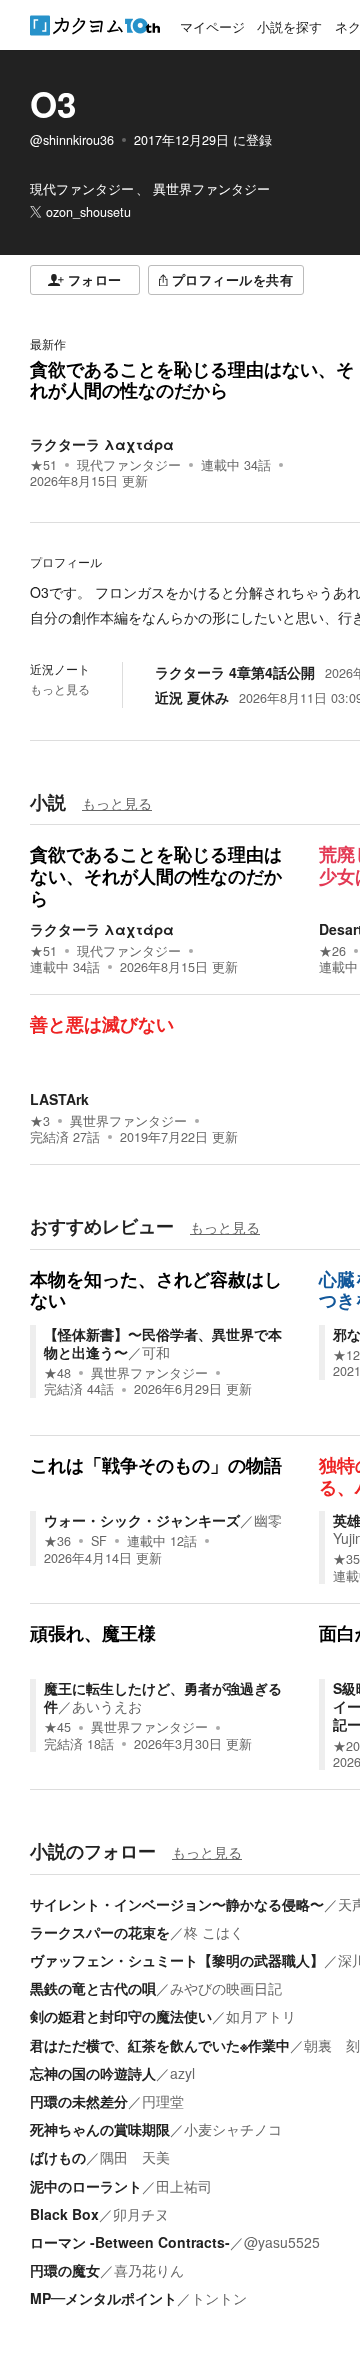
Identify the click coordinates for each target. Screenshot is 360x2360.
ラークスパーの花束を (100, 1932)
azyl (182, 2073)
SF (99, 1541)
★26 (332, 951)
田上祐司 (184, 2186)
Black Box (64, 2214)
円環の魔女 (65, 2270)
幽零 (268, 1520)
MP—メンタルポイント (103, 2298)
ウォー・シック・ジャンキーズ (142, 1520)
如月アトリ (261, 2016)
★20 (346, 1746)
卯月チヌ (141, 2214)
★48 (57, 1373)
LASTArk (59, 1099)
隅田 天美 (135, 2157)
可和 (156, 1352)
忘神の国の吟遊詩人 (93, 2073)
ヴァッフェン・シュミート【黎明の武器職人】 (177, 1960)
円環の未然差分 (79, 2101)
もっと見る (60, 689)
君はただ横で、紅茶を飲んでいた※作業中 (160, 2045)
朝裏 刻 (332, 2045)
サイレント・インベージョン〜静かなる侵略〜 (177, 1904)
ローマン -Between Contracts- (130, 2242)
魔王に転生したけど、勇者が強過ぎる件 (163, 1697)
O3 (53, 104)
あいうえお (107, 1706)
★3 (40, 1121)
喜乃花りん (149, 2270)
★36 (57, 1541)
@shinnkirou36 (72, 140)
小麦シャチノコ (233, 2129)
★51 (43, 465)
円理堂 (163, 2101)
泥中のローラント (86, 2186)
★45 (57, 1727)
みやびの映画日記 (226, 1988)
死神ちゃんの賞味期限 (100, 2129)
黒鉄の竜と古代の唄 (93, 1988)
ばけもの (58, 2157)
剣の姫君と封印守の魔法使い (121, 2016)
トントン (219, 2298)
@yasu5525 (282, 2242)
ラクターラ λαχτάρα (102, 444)
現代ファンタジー (129, 465)
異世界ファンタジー (128, 1121)
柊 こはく (214, 1932)
